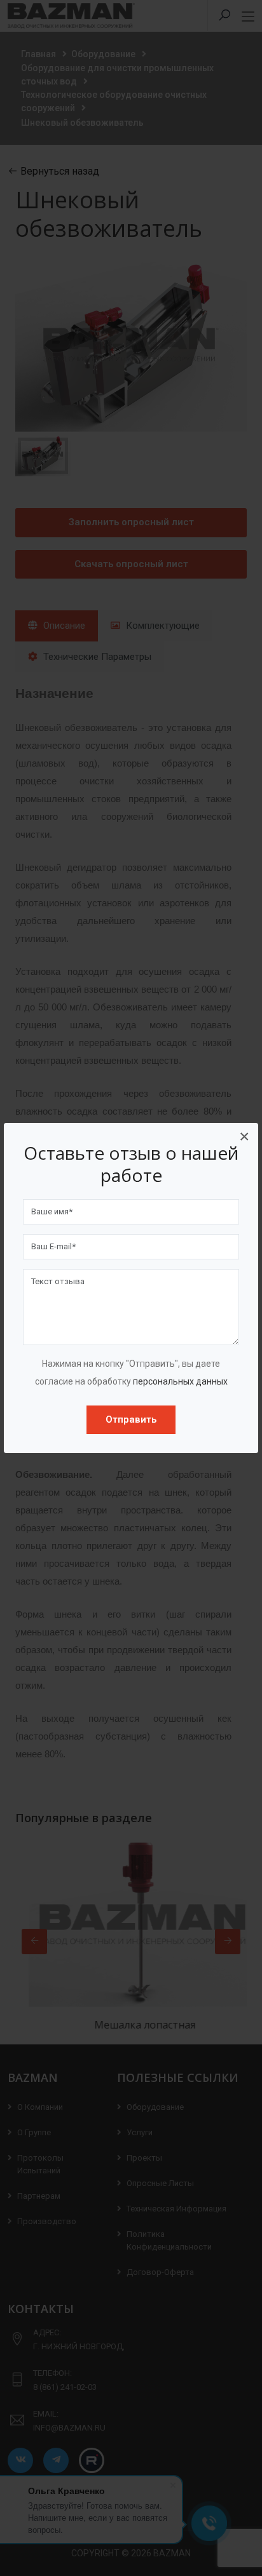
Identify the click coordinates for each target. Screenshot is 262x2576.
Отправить (131, 1419)
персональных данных (180, 1381)
